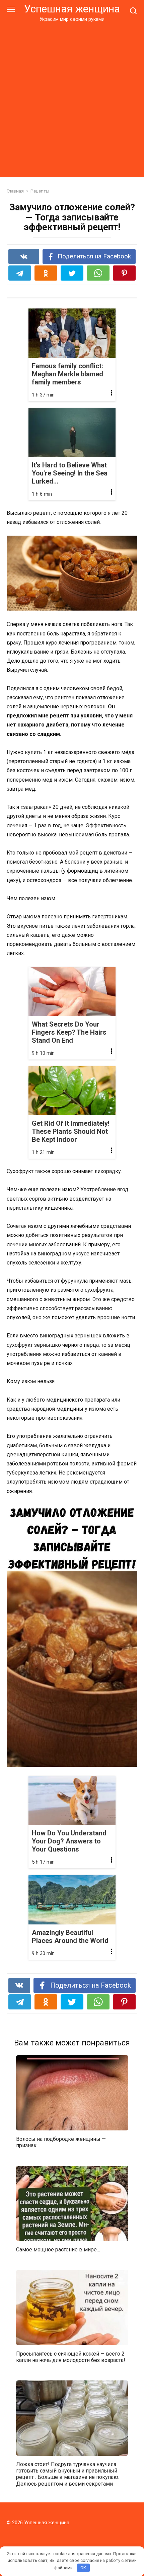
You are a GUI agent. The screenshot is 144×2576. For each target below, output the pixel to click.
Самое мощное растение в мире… (58, 2250)
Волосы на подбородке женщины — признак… (61, 2142)
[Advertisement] (72, 98)
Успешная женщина (72, 9)
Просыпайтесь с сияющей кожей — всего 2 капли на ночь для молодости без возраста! (71, 2357)
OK (83, 2568)
